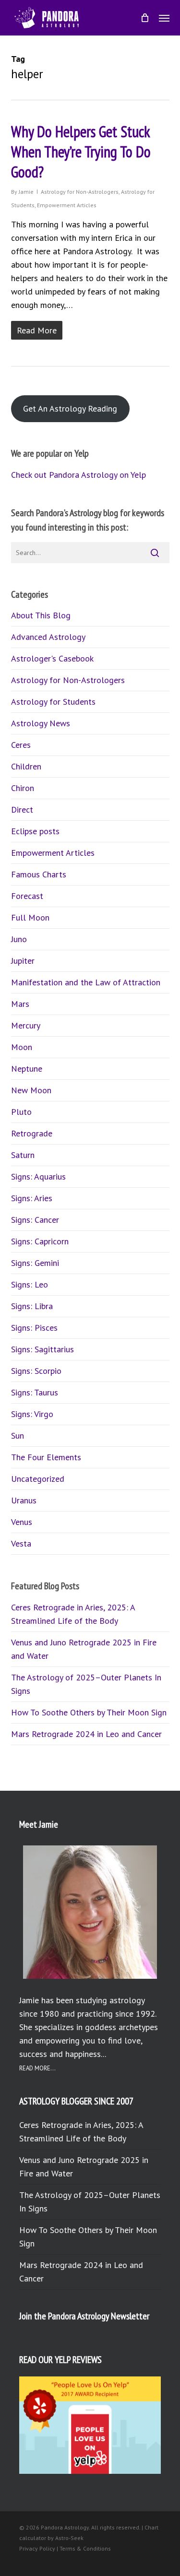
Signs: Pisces (34, 1328)
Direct (22, 809)
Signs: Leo (30, 1284)
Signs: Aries (32, 1198)
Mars (20, 1004)
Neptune (27, 1069)
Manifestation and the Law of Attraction (86, 982)
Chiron (23, 788)
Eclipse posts (35, 831)
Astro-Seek (69, 2538)
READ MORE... (37, 2068)
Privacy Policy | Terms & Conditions (65, 2548)
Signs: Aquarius (38, 1176)
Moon (22, 1047)
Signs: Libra (32, 1306)
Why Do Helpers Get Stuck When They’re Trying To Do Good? (81, 152)
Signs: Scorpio (36, 1371)
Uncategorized (38, 1479)
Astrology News (41, 723)
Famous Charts (39, 874)
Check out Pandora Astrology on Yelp (78, 475)
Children (26, 766)
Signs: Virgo (32, 1414)
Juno (19, 939)
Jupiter (23, 961)
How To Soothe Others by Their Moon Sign (89, 1712)
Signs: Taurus (35, 1392)
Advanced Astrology (48, 637)
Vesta (21, 1543)
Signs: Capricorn (40, 1241)
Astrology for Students (53, 702)
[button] (164, 18)
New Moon (31, 1090)
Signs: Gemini (35, 1263)
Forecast (27, 896)
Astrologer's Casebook (52, 658)
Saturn (23, 1155)
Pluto (21, 1112)
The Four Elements (46, 1457)
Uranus (24, 1500)
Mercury (26, 1025)
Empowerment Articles (67, 205)
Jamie (26, 192)
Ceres (21, 745)
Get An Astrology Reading (70, 408)
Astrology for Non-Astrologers (80, 192)
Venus (22, 1522)
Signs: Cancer (35, 1220)
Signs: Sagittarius (42, 1349)
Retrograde (32, 1133)
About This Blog (41, 615)
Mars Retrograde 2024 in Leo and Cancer (86, 1734)
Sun (18, 1436)
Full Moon (30, 917)
